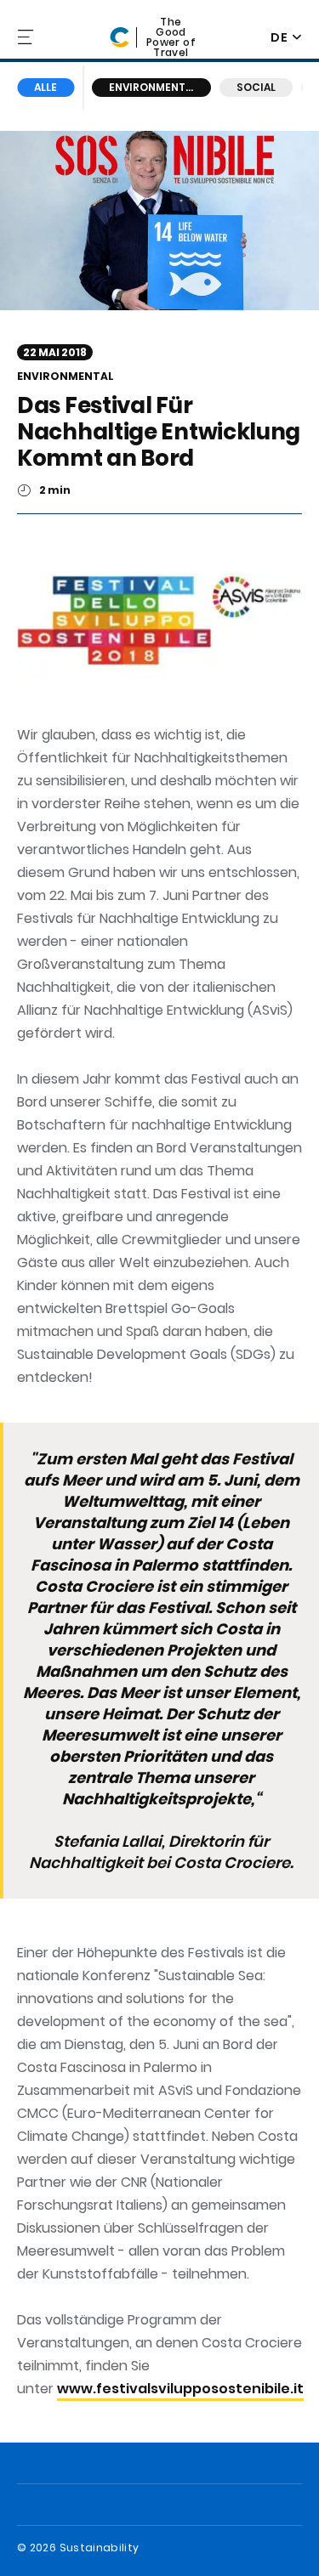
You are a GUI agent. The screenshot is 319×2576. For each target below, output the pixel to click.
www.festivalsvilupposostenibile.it (180, 2389)
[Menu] (27, 37)
